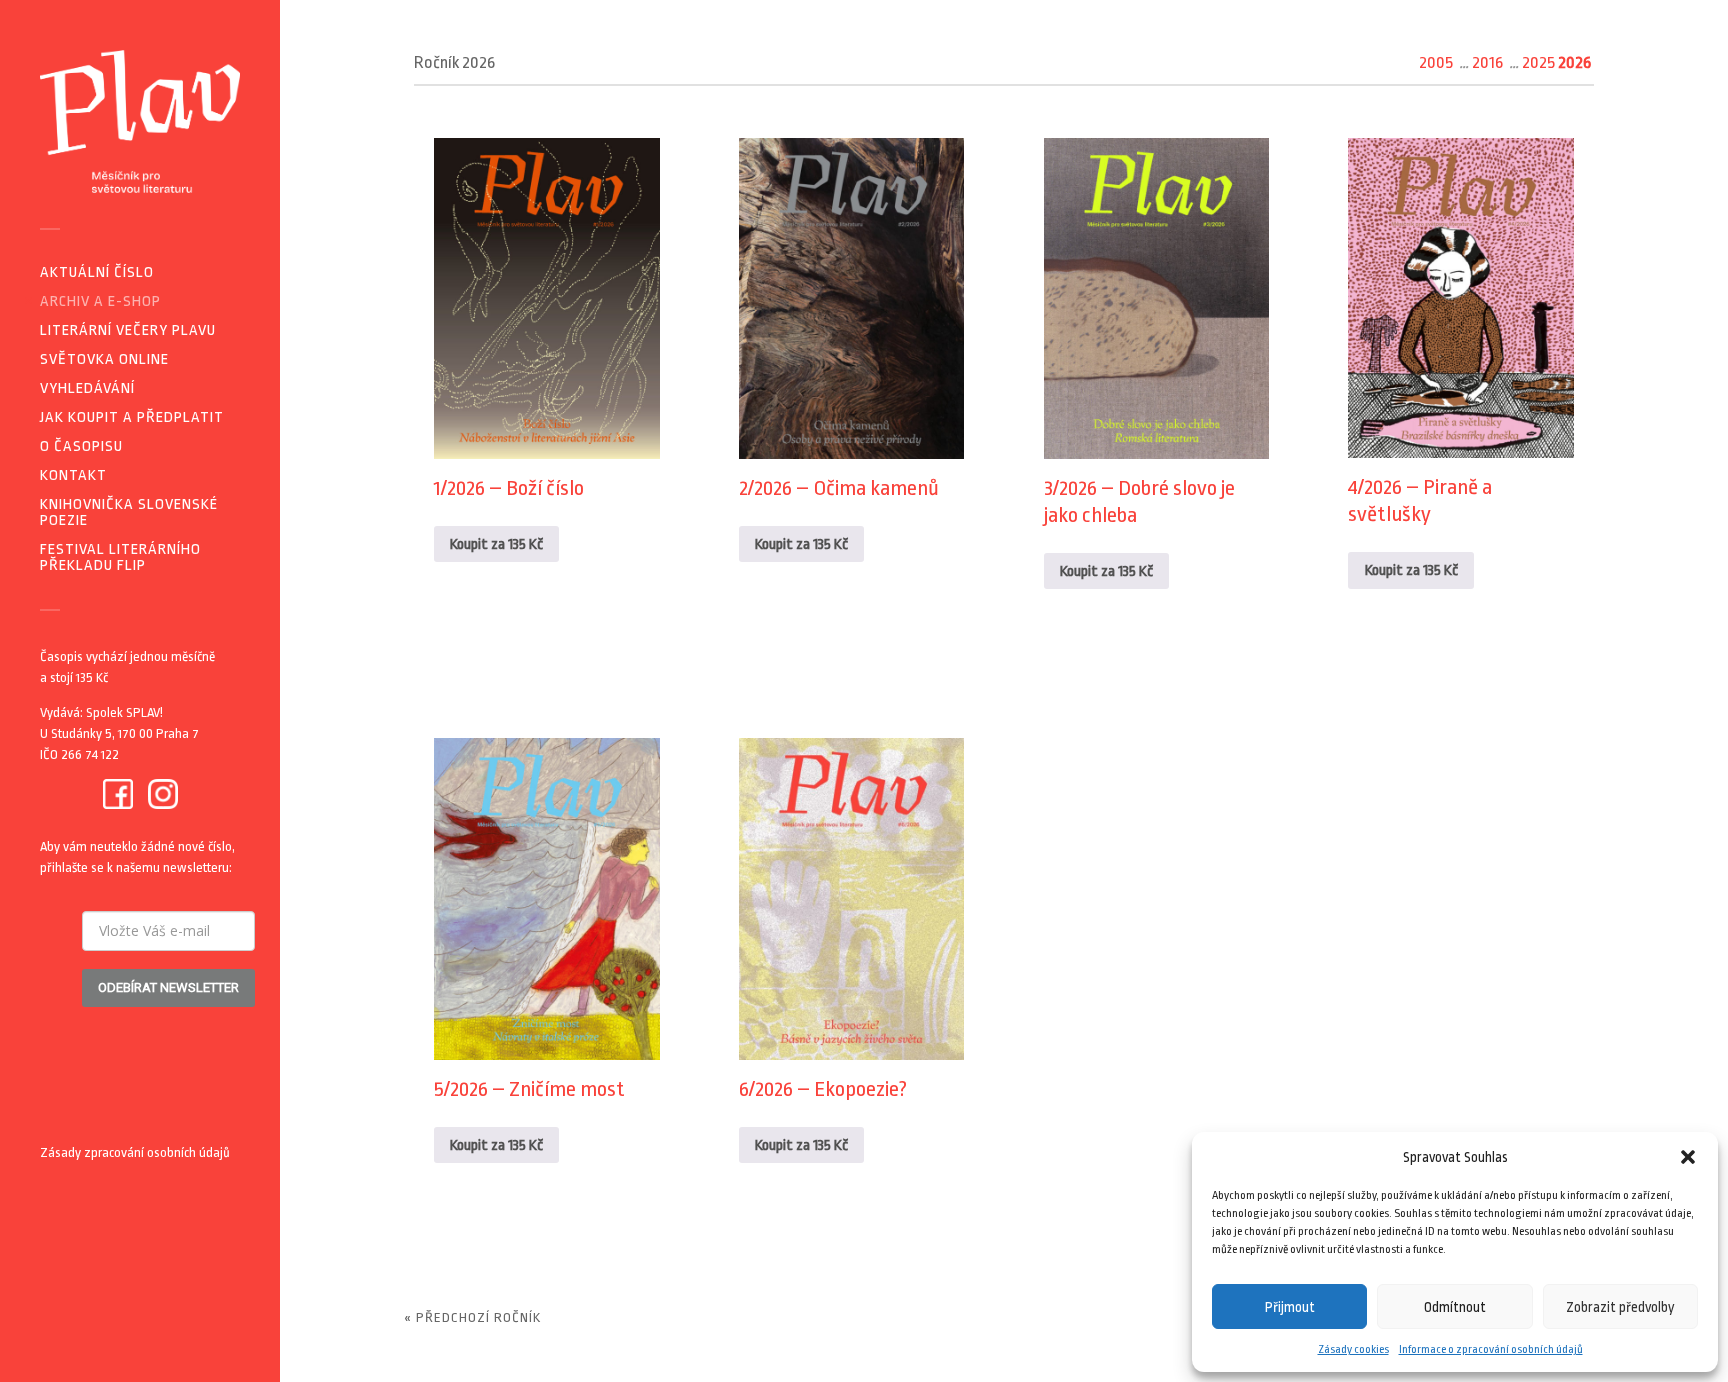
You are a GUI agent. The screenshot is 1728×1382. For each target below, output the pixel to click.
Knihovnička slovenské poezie (129, 512)
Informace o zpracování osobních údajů (1491, 1349)
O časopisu (81, 446)
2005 (1436, 62)
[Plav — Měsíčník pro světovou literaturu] (140, 121)
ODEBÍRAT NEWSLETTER (168, 987)
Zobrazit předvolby (1620, 1307)
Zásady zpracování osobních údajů (135, 1152)
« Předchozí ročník (472, 1317)
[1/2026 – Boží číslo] (547, 299)
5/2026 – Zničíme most (529, 1089)
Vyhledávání (87, 388)
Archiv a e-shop (100, 301)
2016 (1487, 62)
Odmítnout (1455, 1307)
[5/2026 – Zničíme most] (547, 899)
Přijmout (1290, 1307)
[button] (1688, 1157)
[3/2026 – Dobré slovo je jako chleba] (1157, 299)
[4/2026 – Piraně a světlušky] (1461, 298)
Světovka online (104, 359)
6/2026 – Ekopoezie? (823, 1089)
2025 (1538, 62)
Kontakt (73, 475)
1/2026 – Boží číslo (509, 488)
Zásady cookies (1353, 1349)
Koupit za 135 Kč (496, 544)
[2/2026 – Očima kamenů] (852, 299)
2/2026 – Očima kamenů (839, 488)
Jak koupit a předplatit (132, 417)
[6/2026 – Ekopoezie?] (852, 899)
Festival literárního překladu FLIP (120, 557)
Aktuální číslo (97, 272)
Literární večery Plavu (128, 330)
